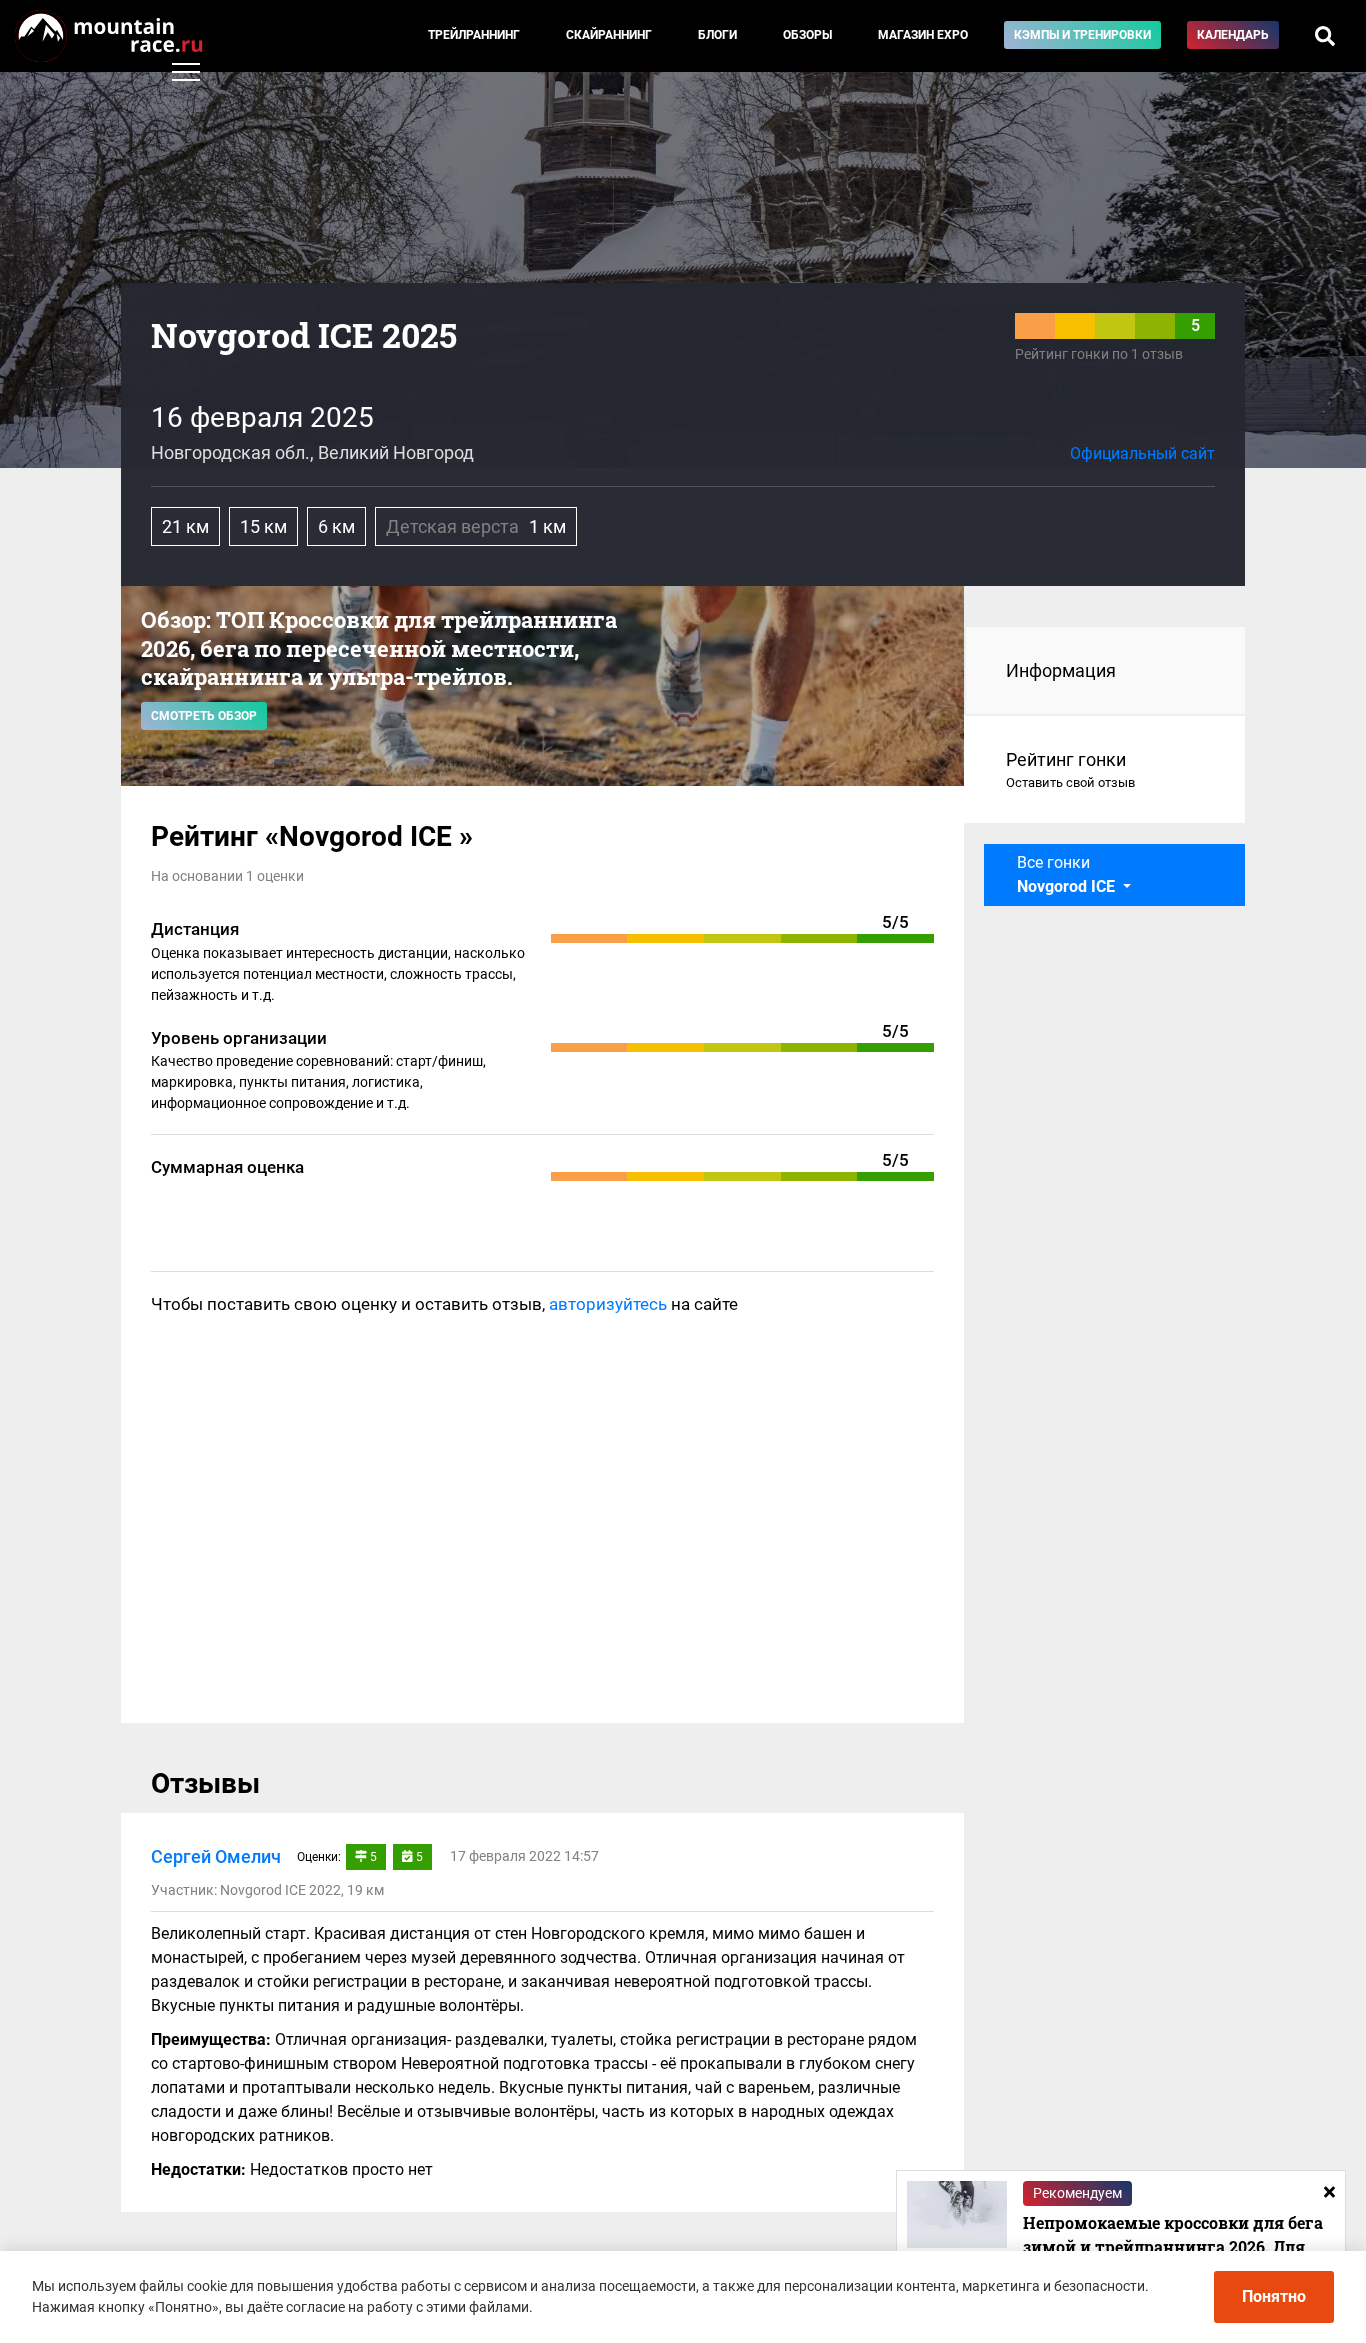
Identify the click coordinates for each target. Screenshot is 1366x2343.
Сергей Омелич (216, 1856)
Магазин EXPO (923, 35)
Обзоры (807, 35)
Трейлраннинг (474, 35)
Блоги (717, 35)
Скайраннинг (609, 35)
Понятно (1274, 2296)
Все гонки (1068, 874)
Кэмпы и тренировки (1082, 35)
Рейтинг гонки (1070, 769)
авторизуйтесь (608, 1304)
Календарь (1233, 35)
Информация (1061, 670)
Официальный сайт (1142, 453)
